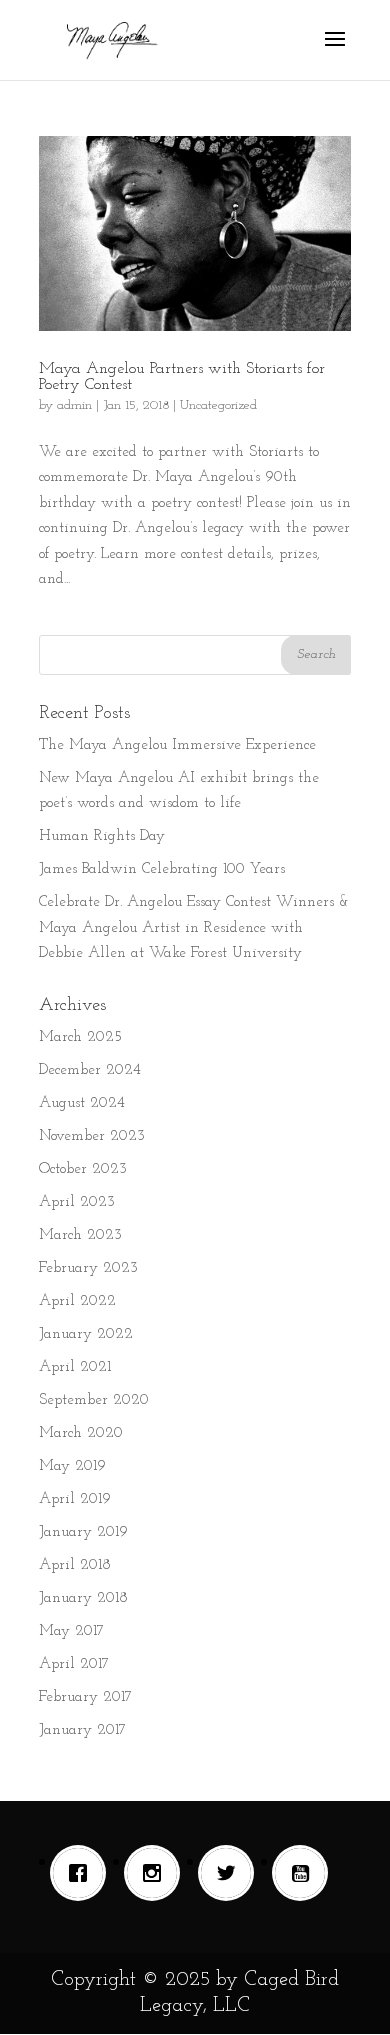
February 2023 (88, 1268)
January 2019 (83, 1532)
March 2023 (80, 1235)
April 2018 (75, 1565)
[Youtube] (305, 1873)
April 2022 (77, 1301)
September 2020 (94, 1400)
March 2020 (81, 1433)
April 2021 (75, 1367)
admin (74, 405)
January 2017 (82, 1730)
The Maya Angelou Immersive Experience (177, 745)
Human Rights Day (102, 836)
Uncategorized (218, 405)
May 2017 (71, 1631)
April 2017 (74, 1664)
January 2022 (86, 1334)
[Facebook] (83, 1873)
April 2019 (75, 1499)
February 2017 (85, 1697)
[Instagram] (157, 1873)
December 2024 (90, 1070)
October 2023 (83, 1169)
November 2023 (92, 1136)
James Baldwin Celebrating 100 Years (162, 869)
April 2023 (77, 1202)
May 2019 (72, 1466)
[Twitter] (231, 1873)
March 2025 (80, 1037)
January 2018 (83, 1598)
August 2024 (82, 1103)
